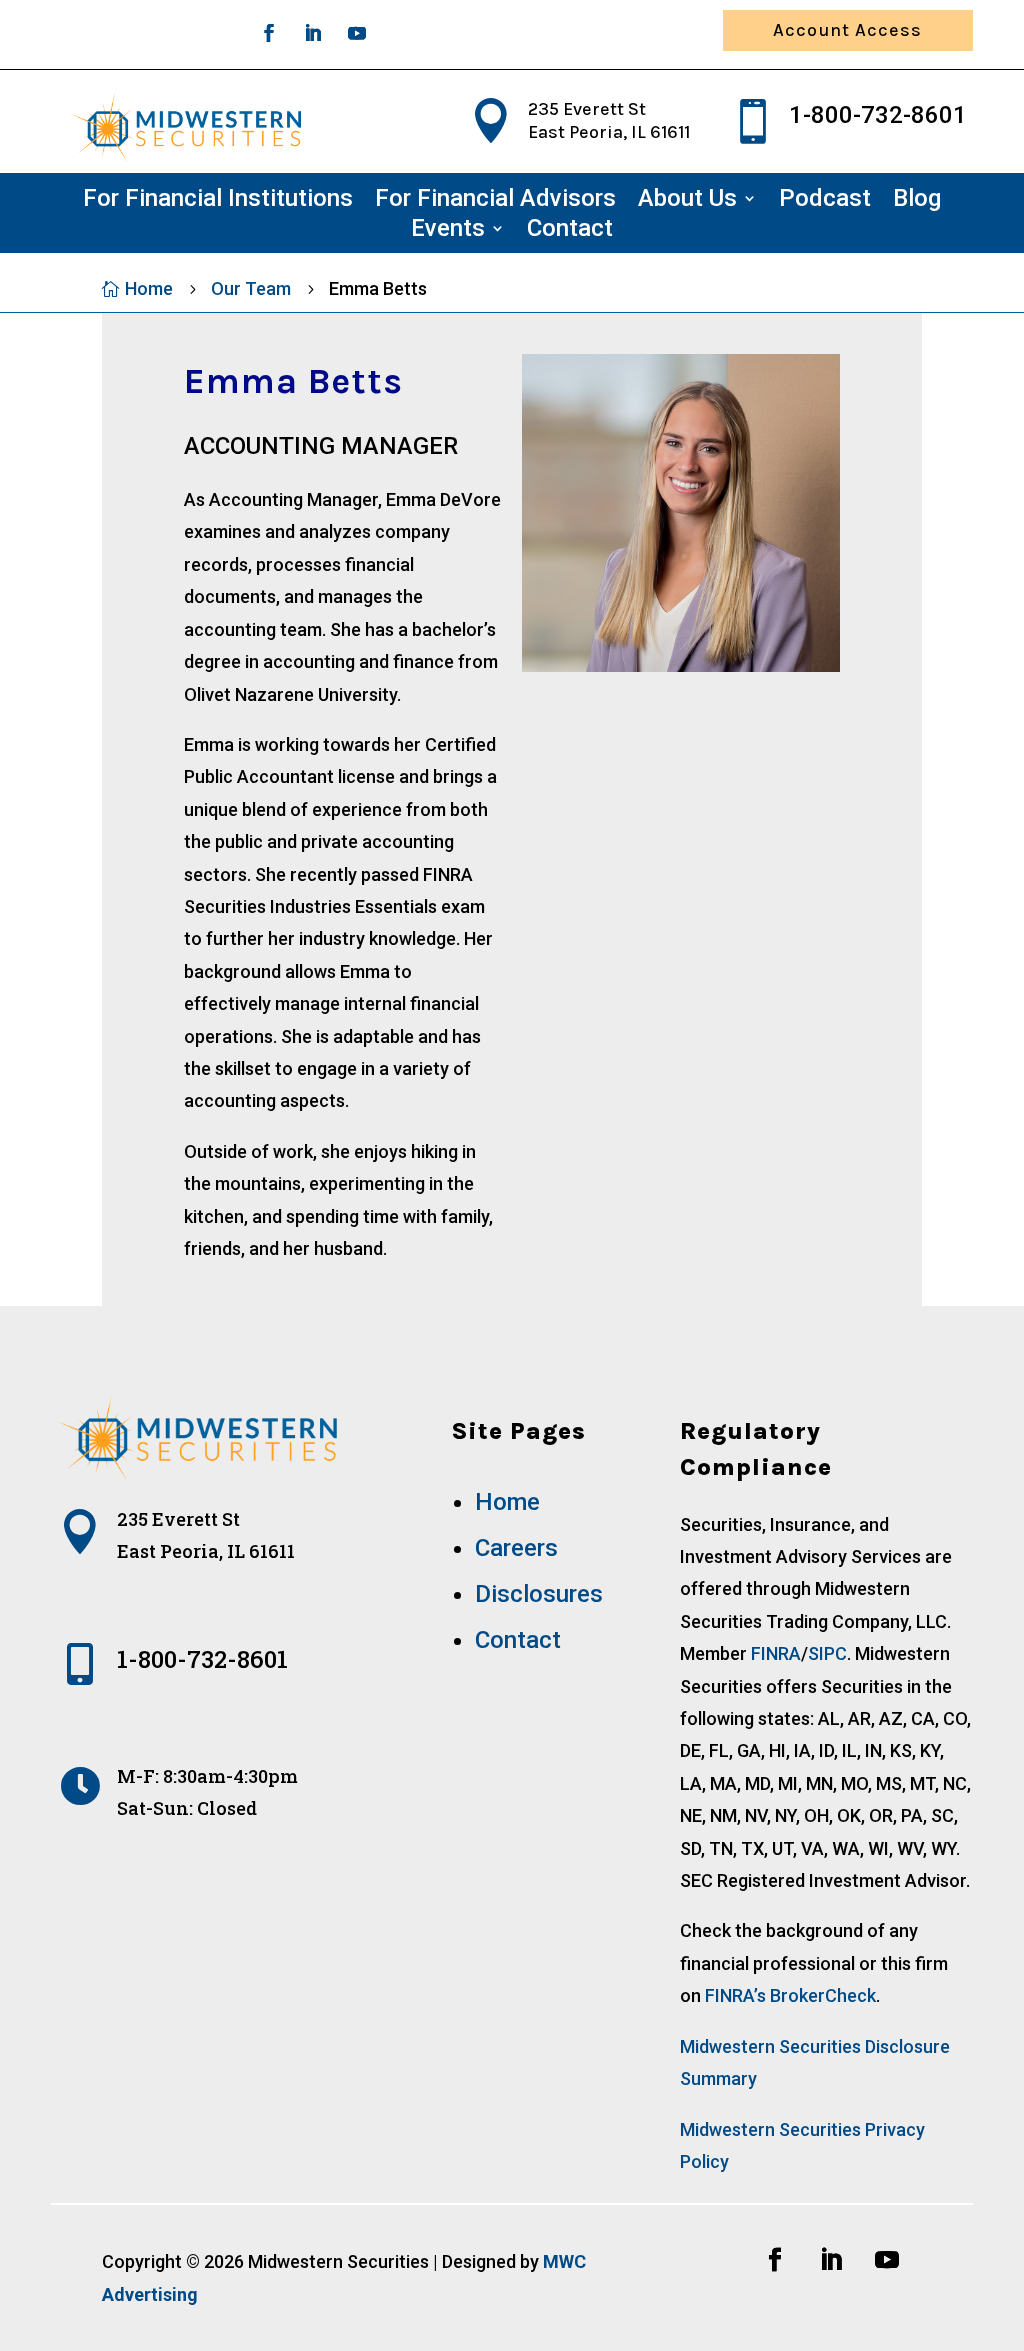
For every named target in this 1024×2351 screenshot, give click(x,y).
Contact (570, 231)
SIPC (827, 1653)
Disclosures (539, 1594)
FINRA (776, 1653)
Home (507, 1502)
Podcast (825, 201)
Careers (516, 1548)
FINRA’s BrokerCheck (790, 1995)
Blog (917, 201)
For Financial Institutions (218, 201)
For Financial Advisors (495, 201)
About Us (687, 201)
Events (448, 231)
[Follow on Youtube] (357, 33)
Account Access (847, 30)
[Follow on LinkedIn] (313, 33)
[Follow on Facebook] (269, 33)
